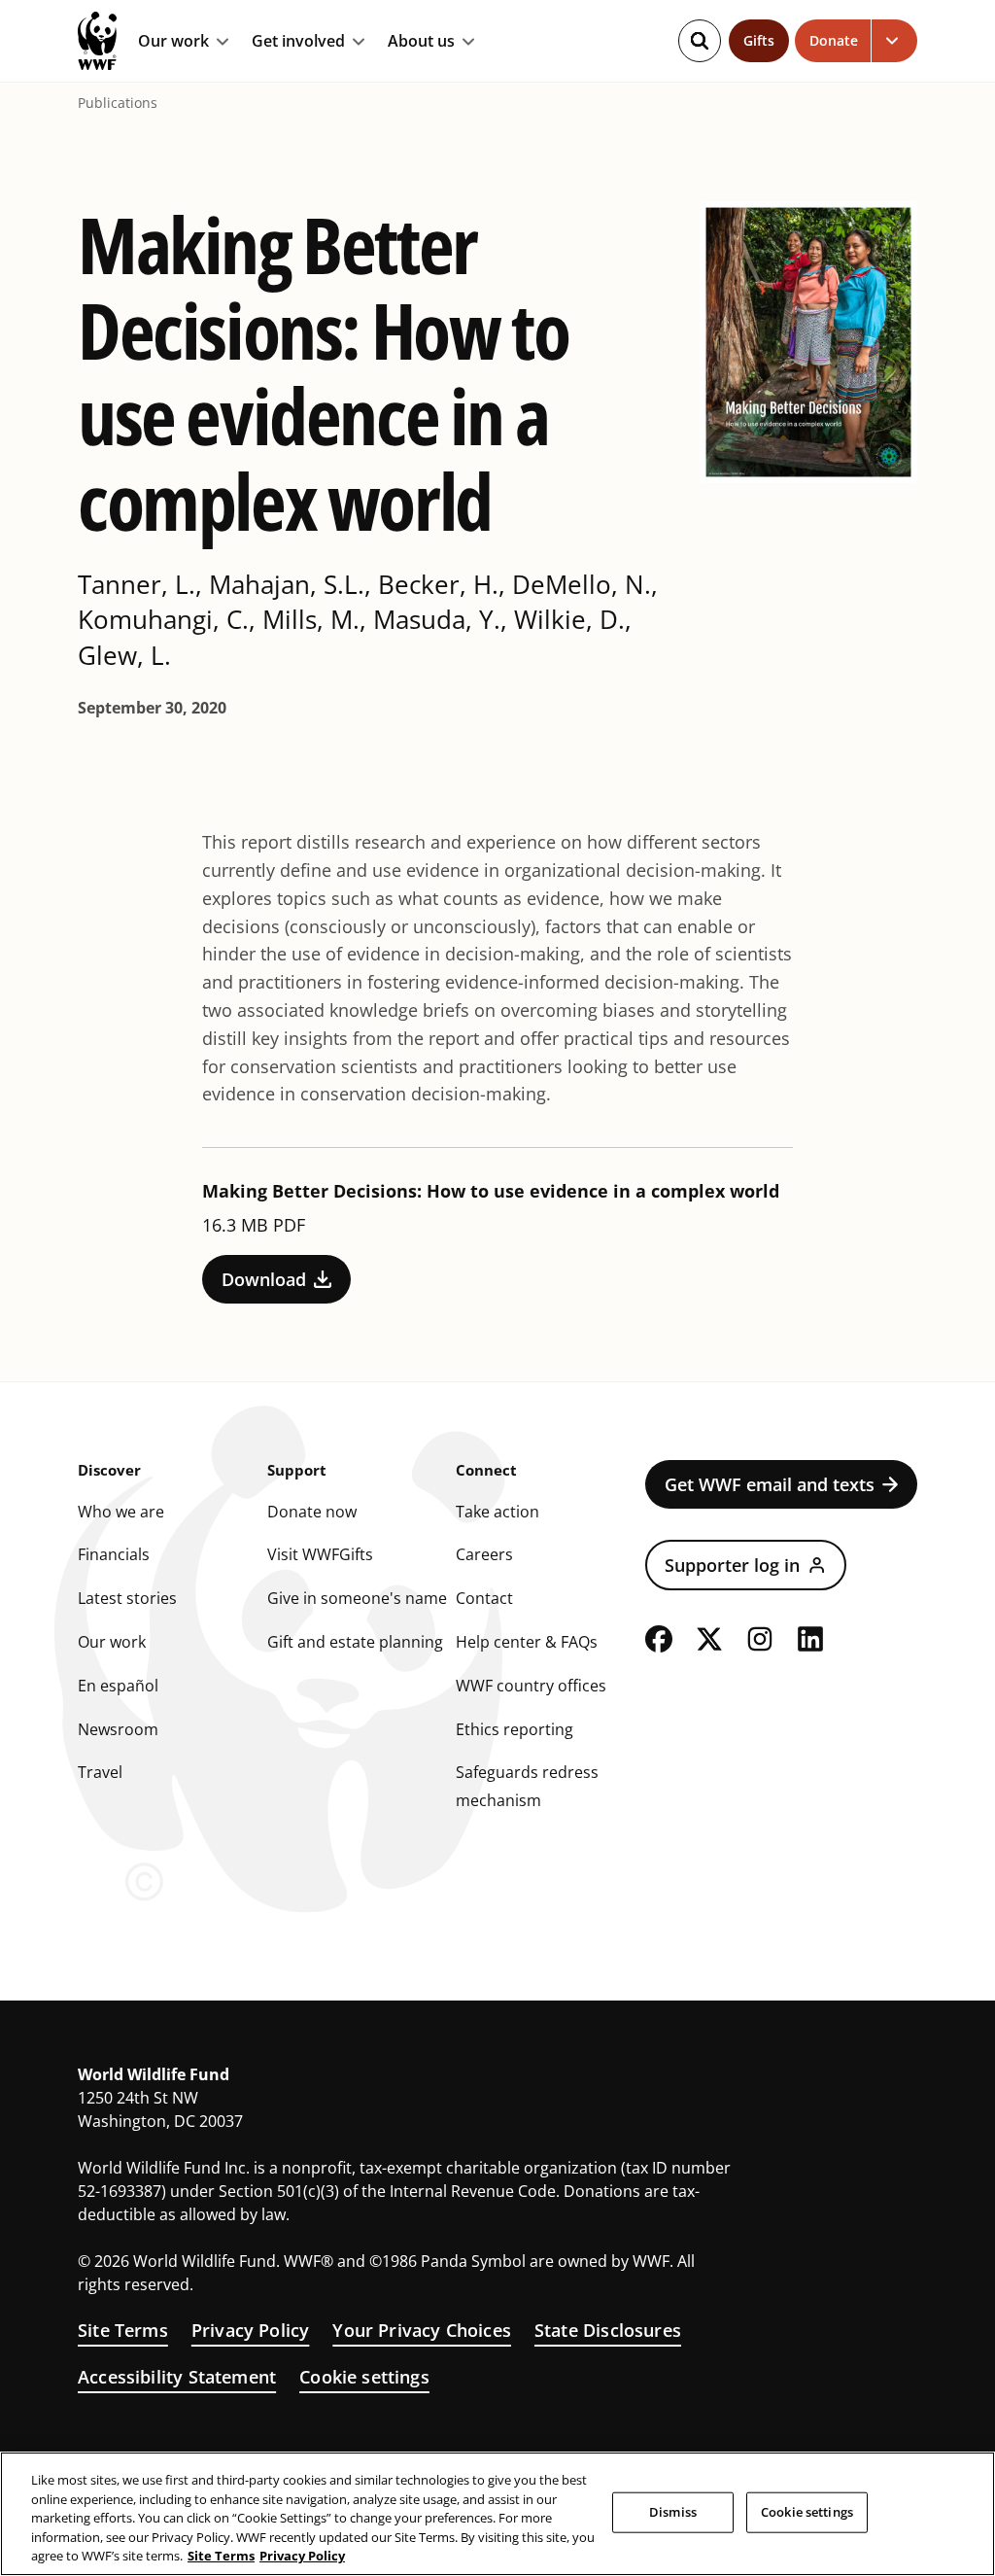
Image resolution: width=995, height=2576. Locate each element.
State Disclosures (608, 2330)
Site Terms (123, 2330)
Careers (484, 1554)
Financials (114, 1554)
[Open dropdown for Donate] (894, 41)
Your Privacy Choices (422, 2330)
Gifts (759, 40)
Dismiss (673, 2512)
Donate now (312, 1512)
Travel (100, 1772)
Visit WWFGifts (320, 1554)
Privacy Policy (251, 2330)
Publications (118, 103)
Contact (484, 1598)
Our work (173, 42)
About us (421, 42)
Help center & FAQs (527, 1642)
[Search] (700, 41)
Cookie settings (364, 2377)
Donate (834, 40)
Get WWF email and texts (770, 1484)
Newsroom (118, 1729)
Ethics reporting (515, 1729)
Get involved (298, 42)
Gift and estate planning (355, 1642)
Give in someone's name (357, 1598)
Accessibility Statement (177, 2377)
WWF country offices (531, 1686)
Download (264, 1279)
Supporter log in (732, 1565)
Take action (497, 1512)
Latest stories (127, 1598)
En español (118, 1686)
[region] (497, 2514)
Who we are (121, 1512)
